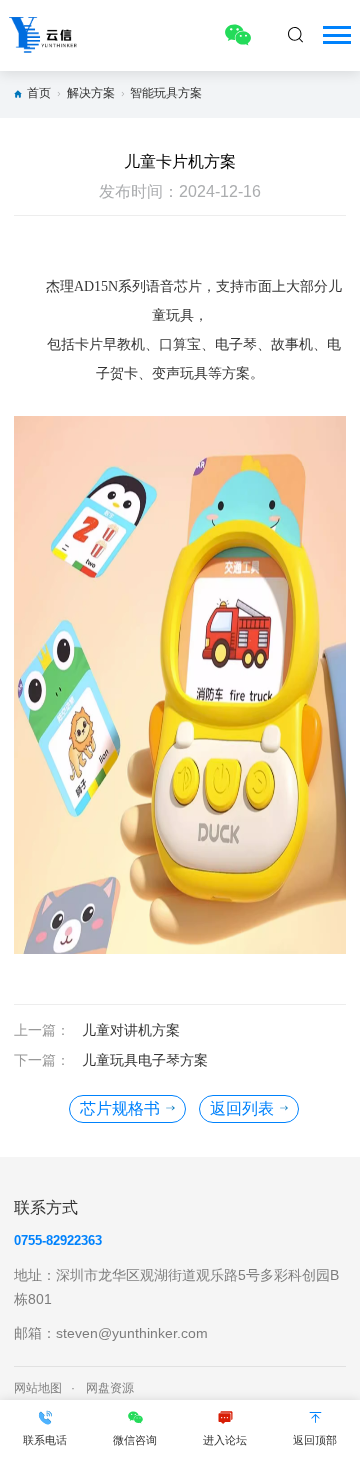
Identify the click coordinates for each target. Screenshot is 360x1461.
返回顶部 (315, 1440)
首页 (39, 93)
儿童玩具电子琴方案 (145, 1060)
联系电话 (45, 1440)
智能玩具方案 (166, 93)
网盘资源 (110, 1388)
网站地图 (38, 1388)
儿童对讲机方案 (131, 1030)
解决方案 (91, 93)
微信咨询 (135, 1440)
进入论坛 (225, 1440)
